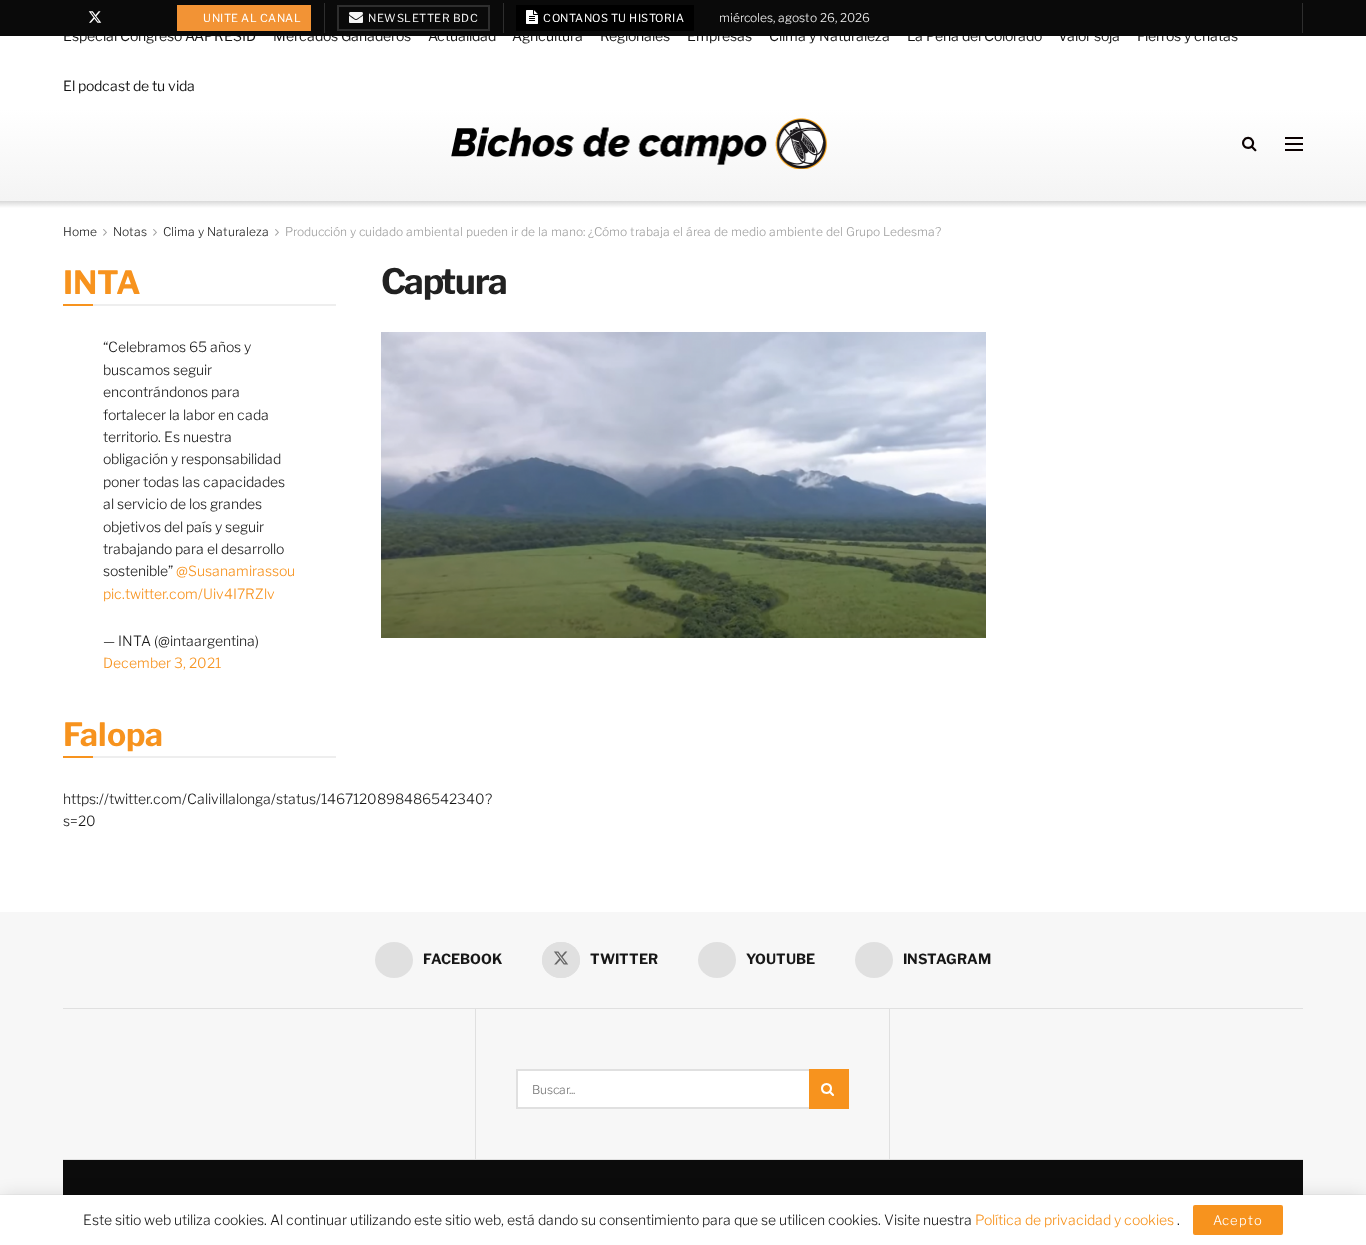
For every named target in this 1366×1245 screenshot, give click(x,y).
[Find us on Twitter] (95, 18)
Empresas (719, 35)
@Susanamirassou (235, 570)
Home (80, 231)
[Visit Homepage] (639, 143)
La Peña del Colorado (974, 35)
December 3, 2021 (162, 662)
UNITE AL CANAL (251, 18)
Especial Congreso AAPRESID (159, 35)
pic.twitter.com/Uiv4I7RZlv (189, 593)
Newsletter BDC (422, 18)
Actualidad (462, 35)
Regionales (635, 35)
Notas (130, 231)
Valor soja (1089, 35)
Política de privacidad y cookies (1076, 1219)
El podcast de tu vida (129, 85)
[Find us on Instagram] (146, 18)
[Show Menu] (1294, 144)
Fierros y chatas (1187, 35)
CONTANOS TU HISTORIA (613, 18)
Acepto (1238, 1220)
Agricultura (547, 35)
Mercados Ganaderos (342, 35)
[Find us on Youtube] (121, 18)
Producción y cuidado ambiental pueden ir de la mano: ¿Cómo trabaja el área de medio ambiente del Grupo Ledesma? (613, 231)
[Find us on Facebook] (68, 18)
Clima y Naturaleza (829, 35)
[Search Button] (1249, 143)
